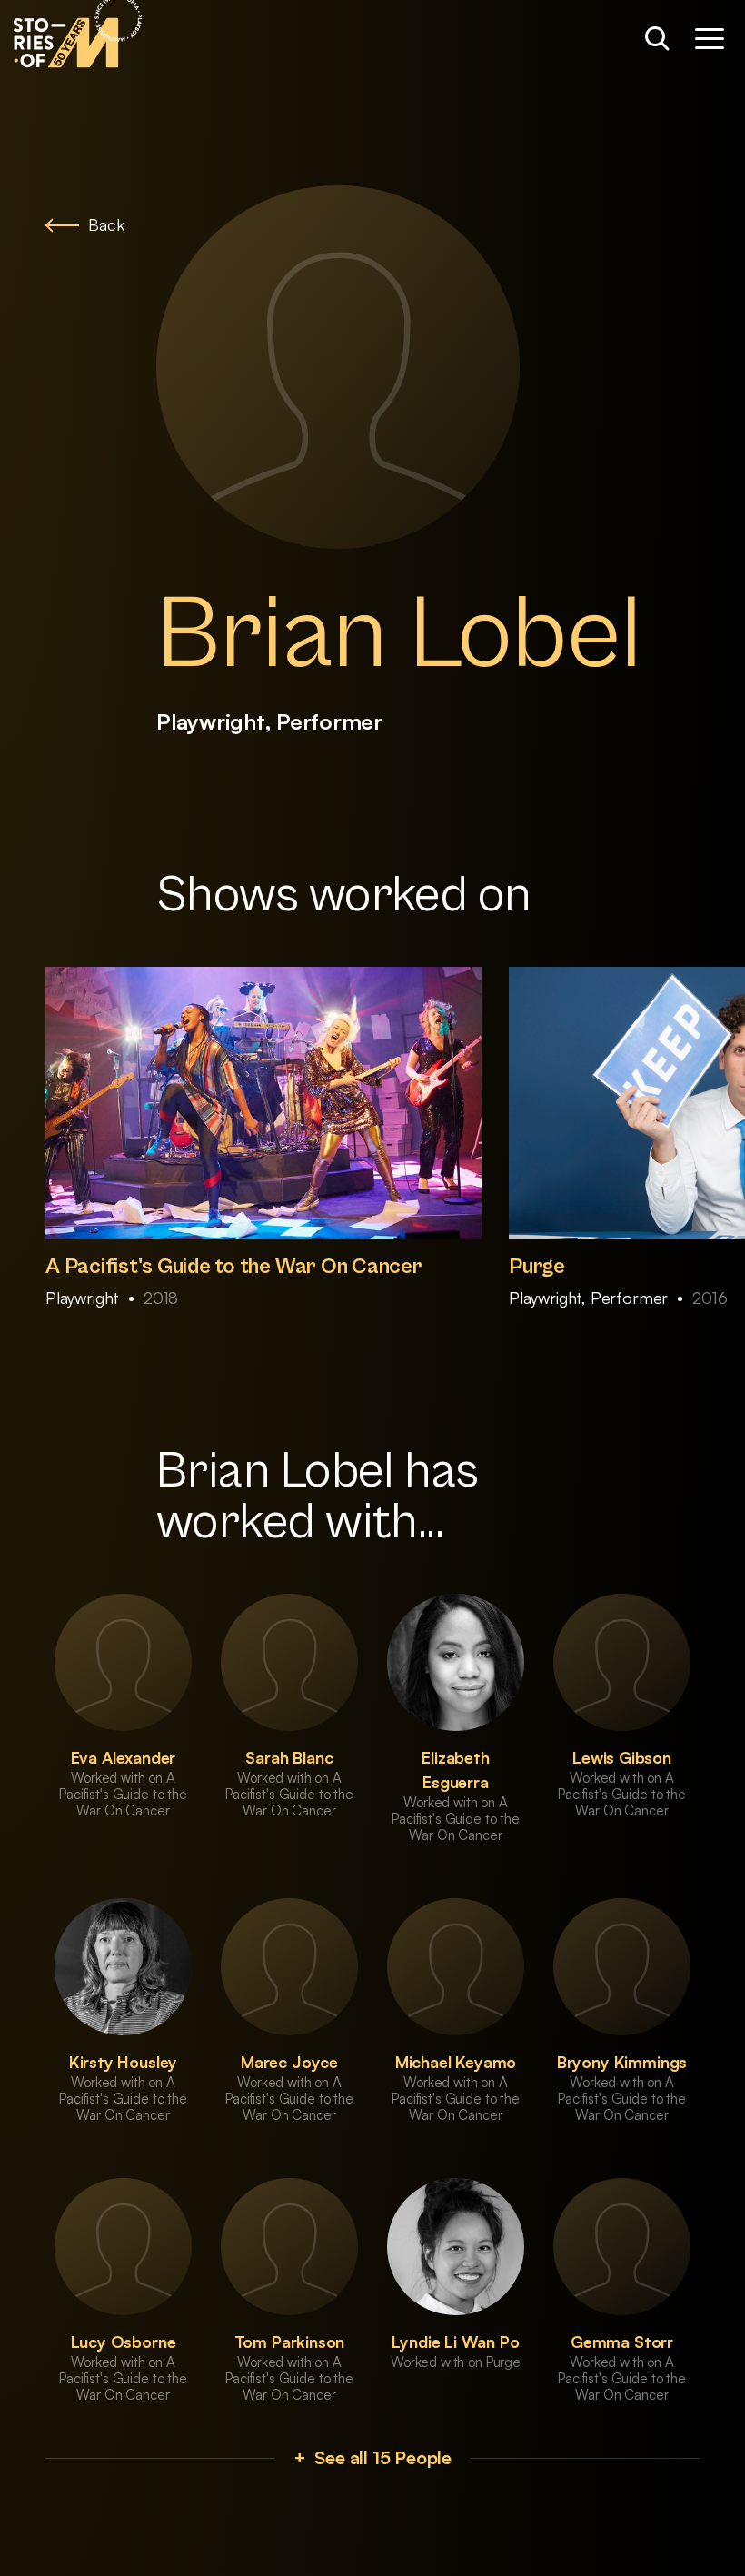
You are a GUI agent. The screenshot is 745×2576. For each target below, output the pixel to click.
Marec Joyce (289, 2062)
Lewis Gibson (622, 1757)
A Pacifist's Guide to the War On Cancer (234, 1267)
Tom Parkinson (290, 2342)
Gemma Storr (622, 2342)
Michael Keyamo (456, 2062)
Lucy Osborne (124, 2342)
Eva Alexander (124, 1757)
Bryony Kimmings (622, 2062)
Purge (537, 1267)
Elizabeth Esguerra (455, 1770)
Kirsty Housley (123, 2062)
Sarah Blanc (289, 1757)
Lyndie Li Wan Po (455, 2342)
